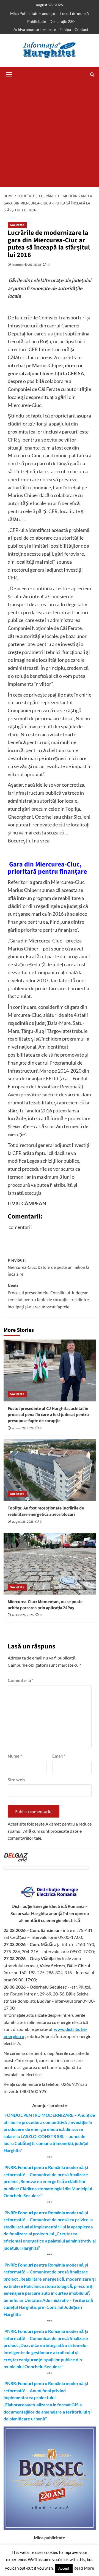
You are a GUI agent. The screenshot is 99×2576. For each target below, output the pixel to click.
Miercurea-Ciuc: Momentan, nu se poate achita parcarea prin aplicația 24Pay (45, 1605)
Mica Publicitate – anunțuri (33, 13)
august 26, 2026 (23, 1428)
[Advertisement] (50, 135)
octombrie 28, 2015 (27, 265)
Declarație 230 (62, 21)
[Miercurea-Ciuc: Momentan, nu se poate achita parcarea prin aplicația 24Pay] (50, 1563)
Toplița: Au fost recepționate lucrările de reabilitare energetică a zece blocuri (46, 1511)
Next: (48, 1296)
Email (59, 1756)
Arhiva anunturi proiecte (35, 29)
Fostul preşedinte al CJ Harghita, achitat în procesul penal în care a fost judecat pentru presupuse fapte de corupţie (48, 1415)
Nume (15, 1756)
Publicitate (37, 21)
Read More (84, 2568)
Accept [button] (64, 2568)
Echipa (65, 29)
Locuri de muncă (75, 13)
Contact (81, 29)
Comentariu (21, 1680)
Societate (17, 225)
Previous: (49, 1267)
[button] (9, 74)
